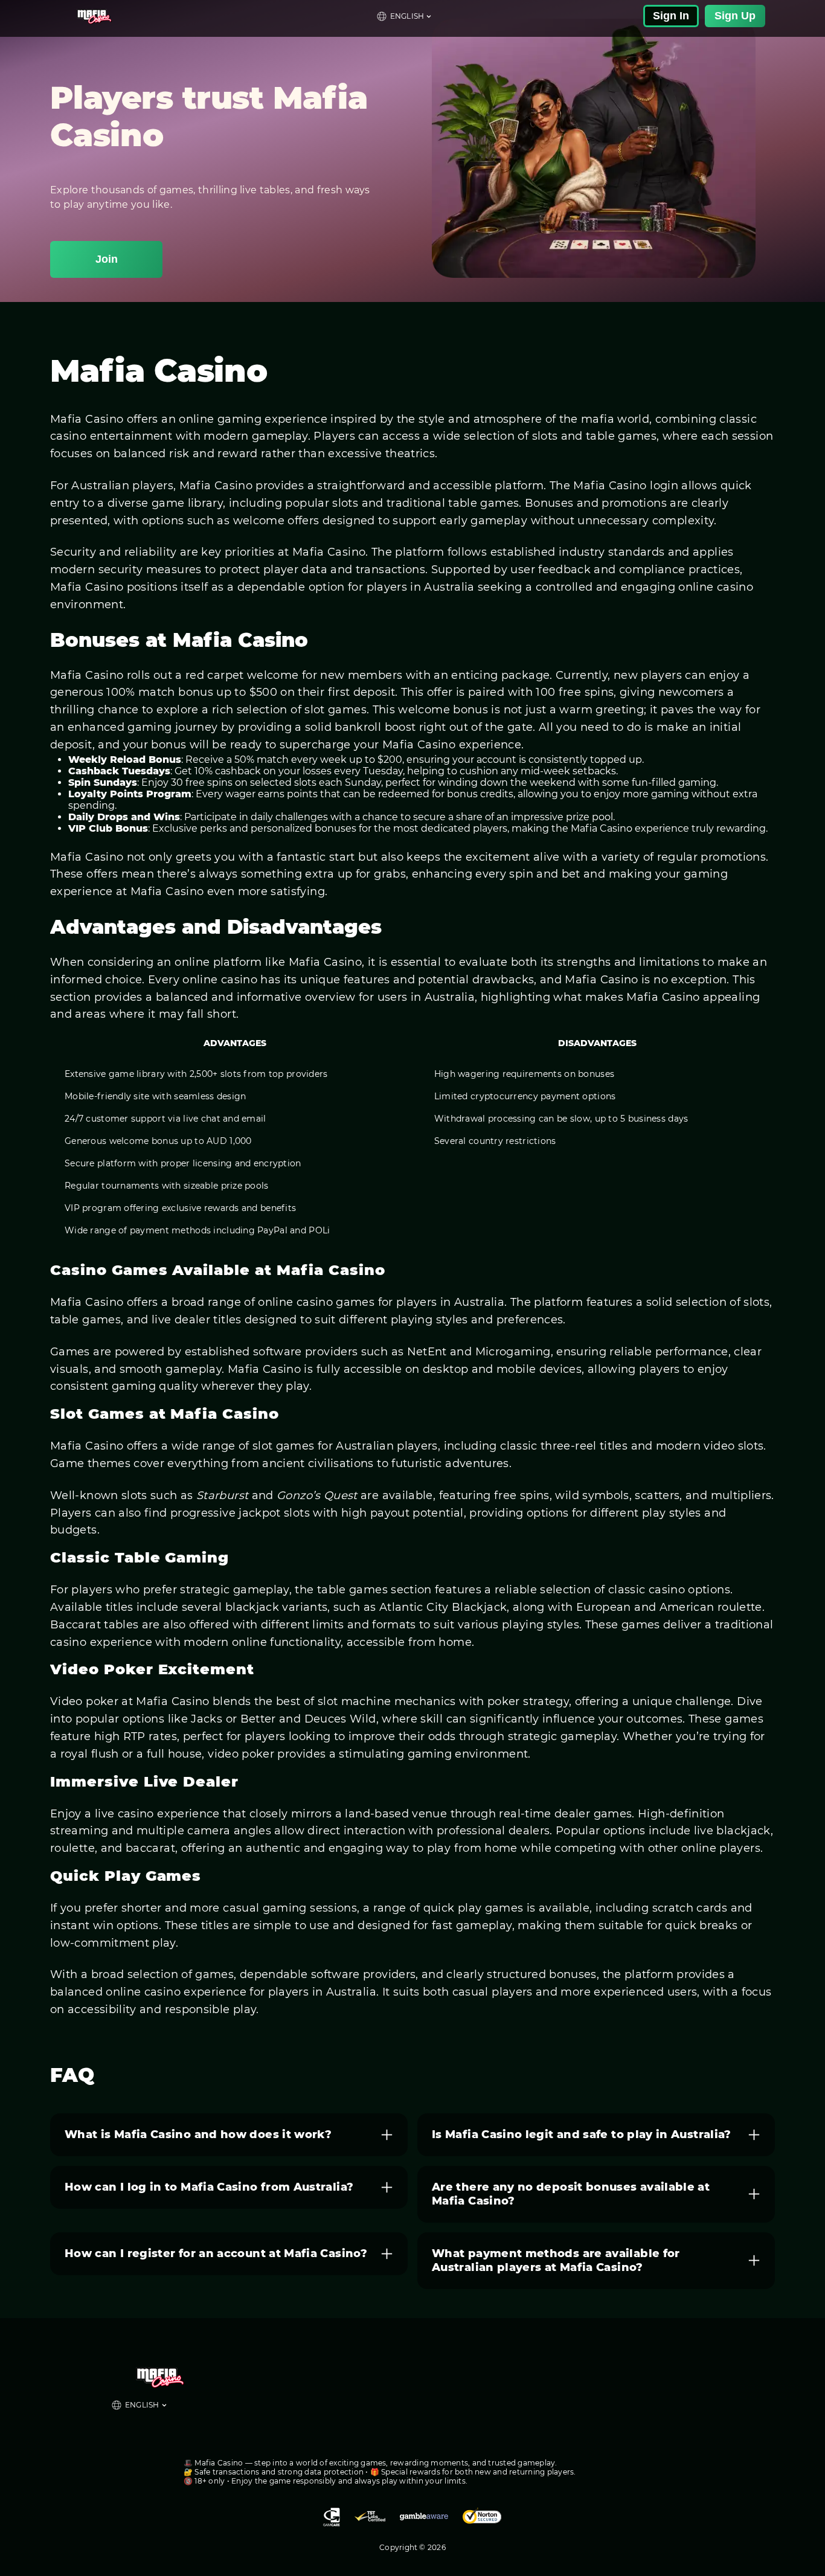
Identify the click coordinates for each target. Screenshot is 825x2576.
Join (107, 259)
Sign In (671, 16)
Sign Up (735, 16)
